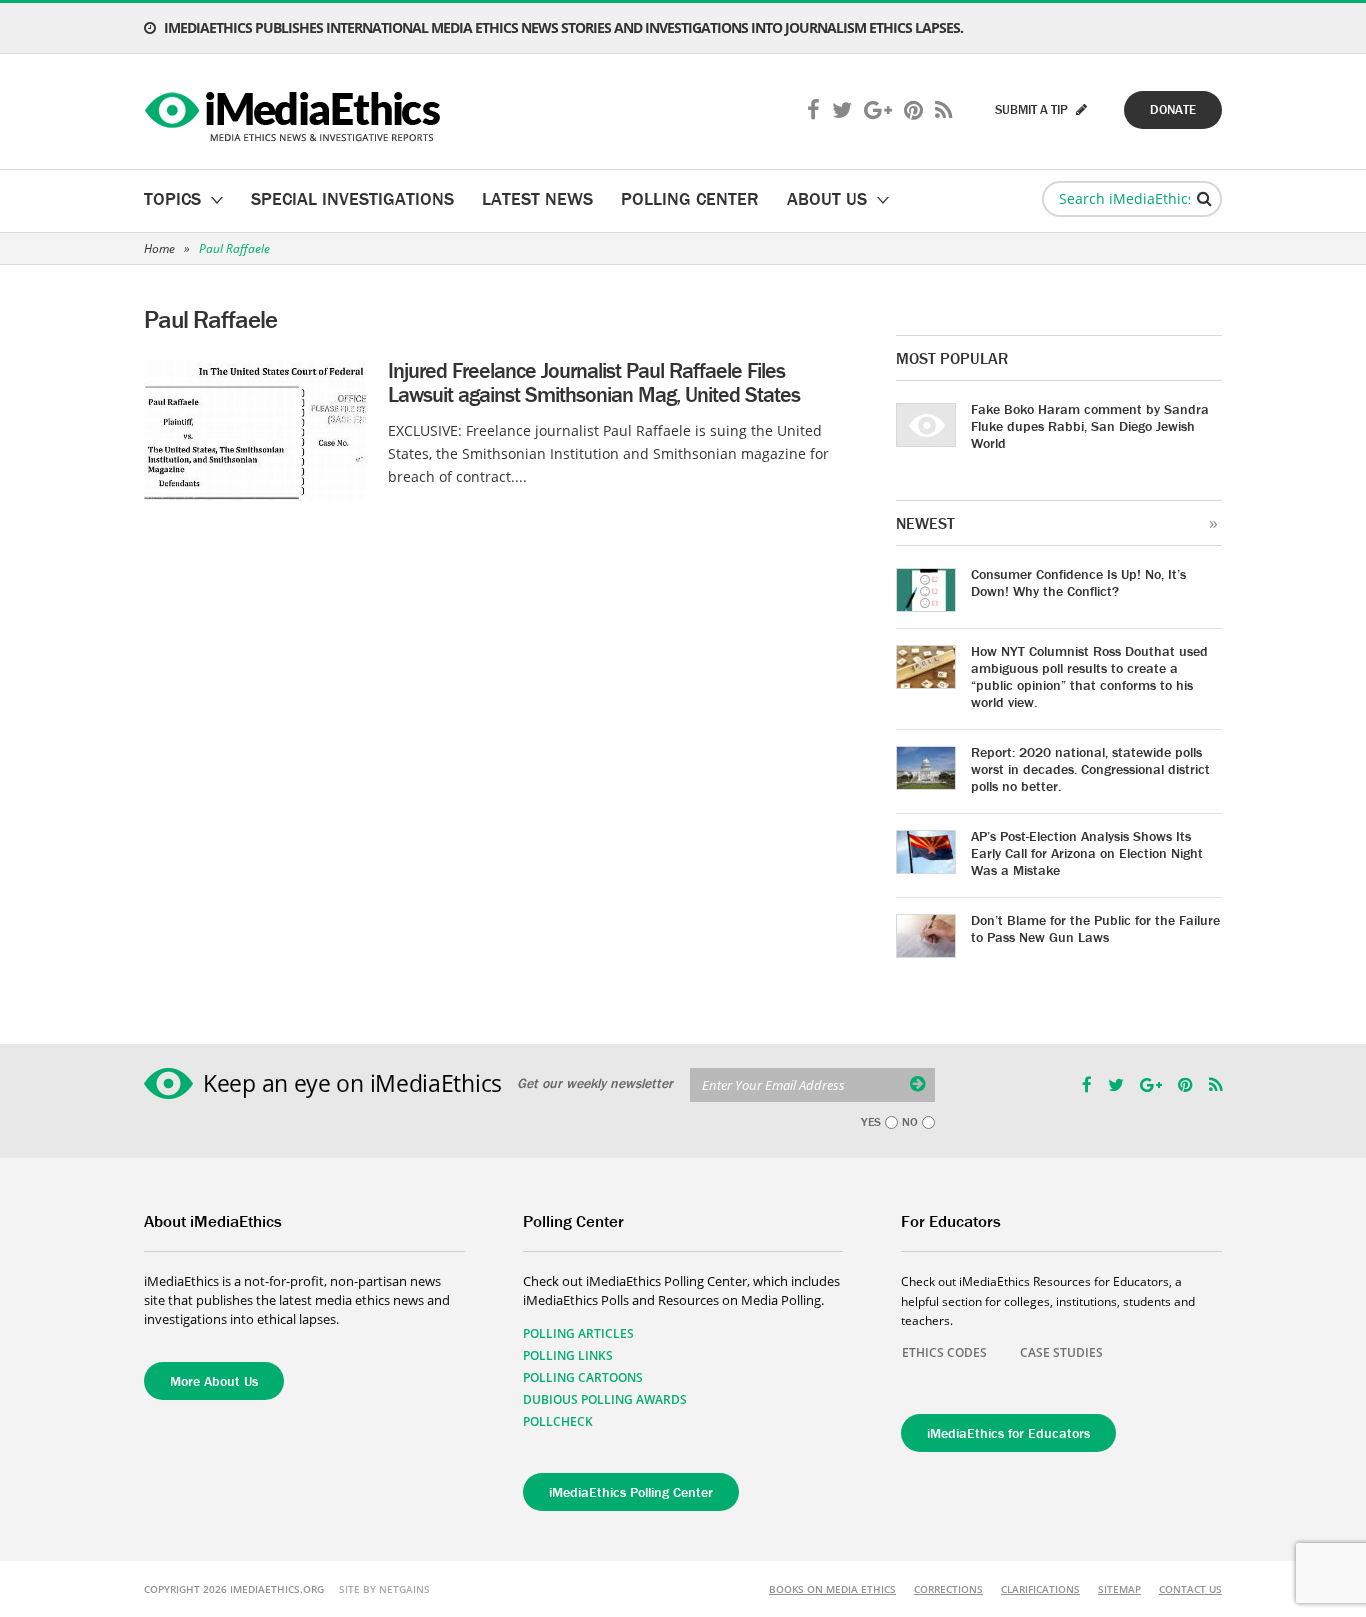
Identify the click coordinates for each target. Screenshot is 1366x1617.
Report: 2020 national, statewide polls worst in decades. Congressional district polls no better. (1090, 769)
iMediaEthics (295, 112)
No (910, 1122)
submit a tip (1033, 109)
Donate (1173, 109)
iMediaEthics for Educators (1008, 1433)
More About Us (214, 1381)
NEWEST (925, 523)
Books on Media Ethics (832, 1589)
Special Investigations (352, 198)
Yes (871, 1122)
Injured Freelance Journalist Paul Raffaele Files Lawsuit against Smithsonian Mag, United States (594, 382)
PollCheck (558, 1421)
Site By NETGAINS (384, 1589)
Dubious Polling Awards (605, 1399)
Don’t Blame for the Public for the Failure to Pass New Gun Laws (1095, 928)
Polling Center (690, 198)
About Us (827, 198)
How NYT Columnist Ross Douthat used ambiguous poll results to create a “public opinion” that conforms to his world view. (1089, 676)
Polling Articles (578, 1333)
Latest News (537, 198)
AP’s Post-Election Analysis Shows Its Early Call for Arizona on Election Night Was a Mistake (1087, 853)
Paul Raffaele (234, 248)
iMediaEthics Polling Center (631, 1492)
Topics (172, 198)
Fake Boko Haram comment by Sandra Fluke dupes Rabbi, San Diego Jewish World (1090, 426)
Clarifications (1040, 1589)
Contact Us (1190, 1589)
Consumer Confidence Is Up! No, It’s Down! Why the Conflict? (1078, 582)
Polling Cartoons (583, 1377)
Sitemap (1119, 1589)
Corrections (948, 1589)
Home (159, 248)
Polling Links (568, 1355)
